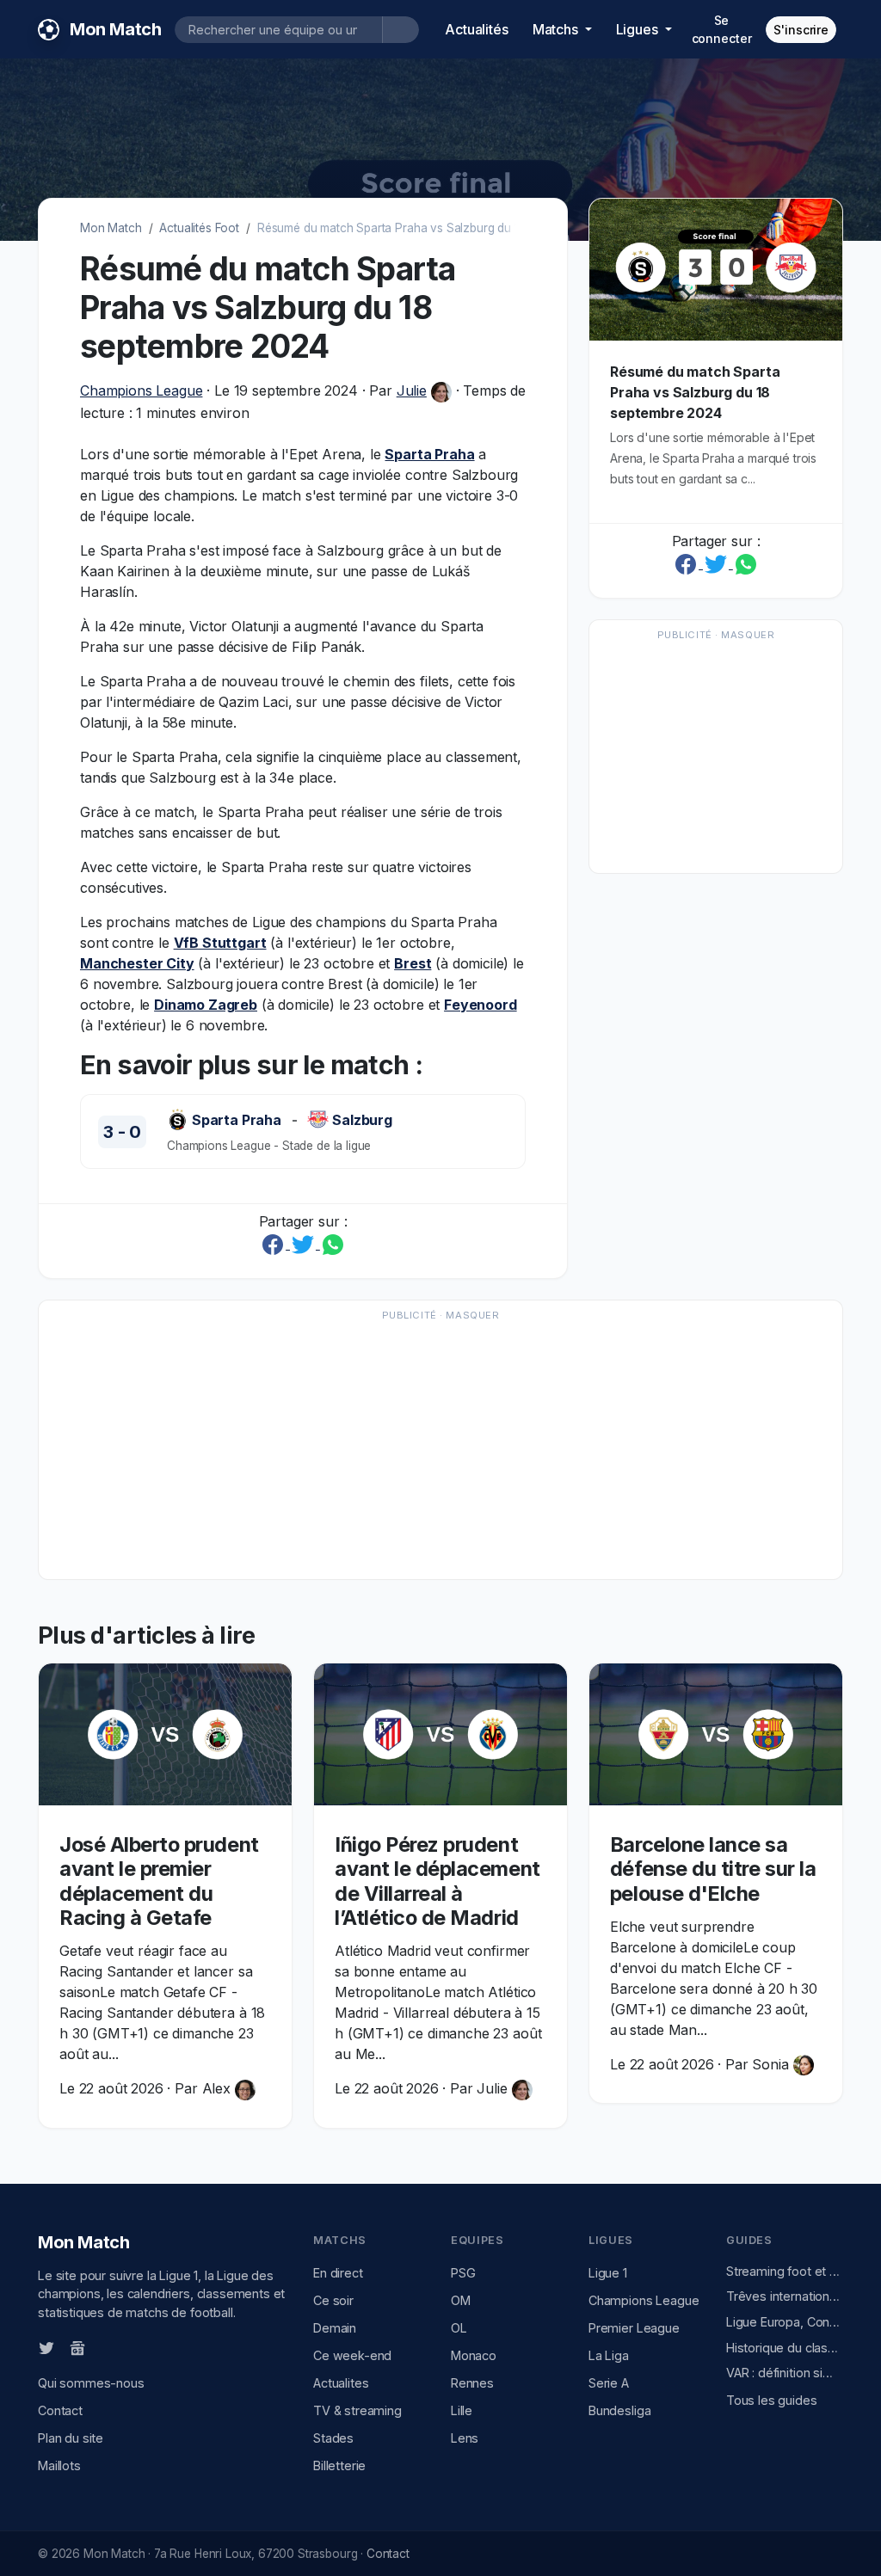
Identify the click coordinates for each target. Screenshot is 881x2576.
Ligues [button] (639, 29)
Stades (333, 2438)
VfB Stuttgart (220, 943)
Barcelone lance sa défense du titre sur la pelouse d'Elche (713, 1869)
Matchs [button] (557, 29)
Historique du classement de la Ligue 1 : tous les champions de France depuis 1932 (785, 2348)
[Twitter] (46, 2347)
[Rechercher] (400, 30)
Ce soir (333, 2300)
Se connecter (722, 29)
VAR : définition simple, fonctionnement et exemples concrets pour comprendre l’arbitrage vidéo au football (785, 2373)
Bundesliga (619, 2410)
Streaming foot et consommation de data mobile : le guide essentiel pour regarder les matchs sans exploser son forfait (785, 2271)
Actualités (476, 29)
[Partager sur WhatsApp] (333, 1244)
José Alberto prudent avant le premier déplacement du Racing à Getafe (159, 1881)
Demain (335, 2328)
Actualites (341, 2383)
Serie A (609, 2383)
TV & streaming (357, 2410)
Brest (413, 963)
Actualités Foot (199, 228)
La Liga (609, 2355)
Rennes (472, 2383)
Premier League (634, 2328)
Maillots (59, 2465)
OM (461, 2300)
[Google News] (77, 2347)
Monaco (474, 2355)
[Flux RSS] (106, 2346)
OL (459, 2328)
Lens (465, 2438)
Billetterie (339, 2465)
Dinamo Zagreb (206, 1005)
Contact (60, 2410)
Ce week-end (352, 2355)
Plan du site (71, 2438)
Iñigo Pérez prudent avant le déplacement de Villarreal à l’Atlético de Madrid (437, 1881)
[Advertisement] (716, 755)
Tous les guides (772, 2400)
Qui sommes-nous (91, 2383)
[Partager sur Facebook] (275, 1244)
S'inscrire (801, 30)
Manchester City (137, 963)
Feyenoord (481, 1005)
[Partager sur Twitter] (305, 1244)
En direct (338, 2273)
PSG (463, 2273)
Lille (462, 2410)
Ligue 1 (608, 2273)
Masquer (748, 635)
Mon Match (111, 228)
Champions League (141, 390)
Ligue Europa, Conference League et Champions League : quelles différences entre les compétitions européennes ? (785, 2322)
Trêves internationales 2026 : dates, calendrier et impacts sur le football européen (785, 2296)
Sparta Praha (429, 454)
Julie (412, 390)
